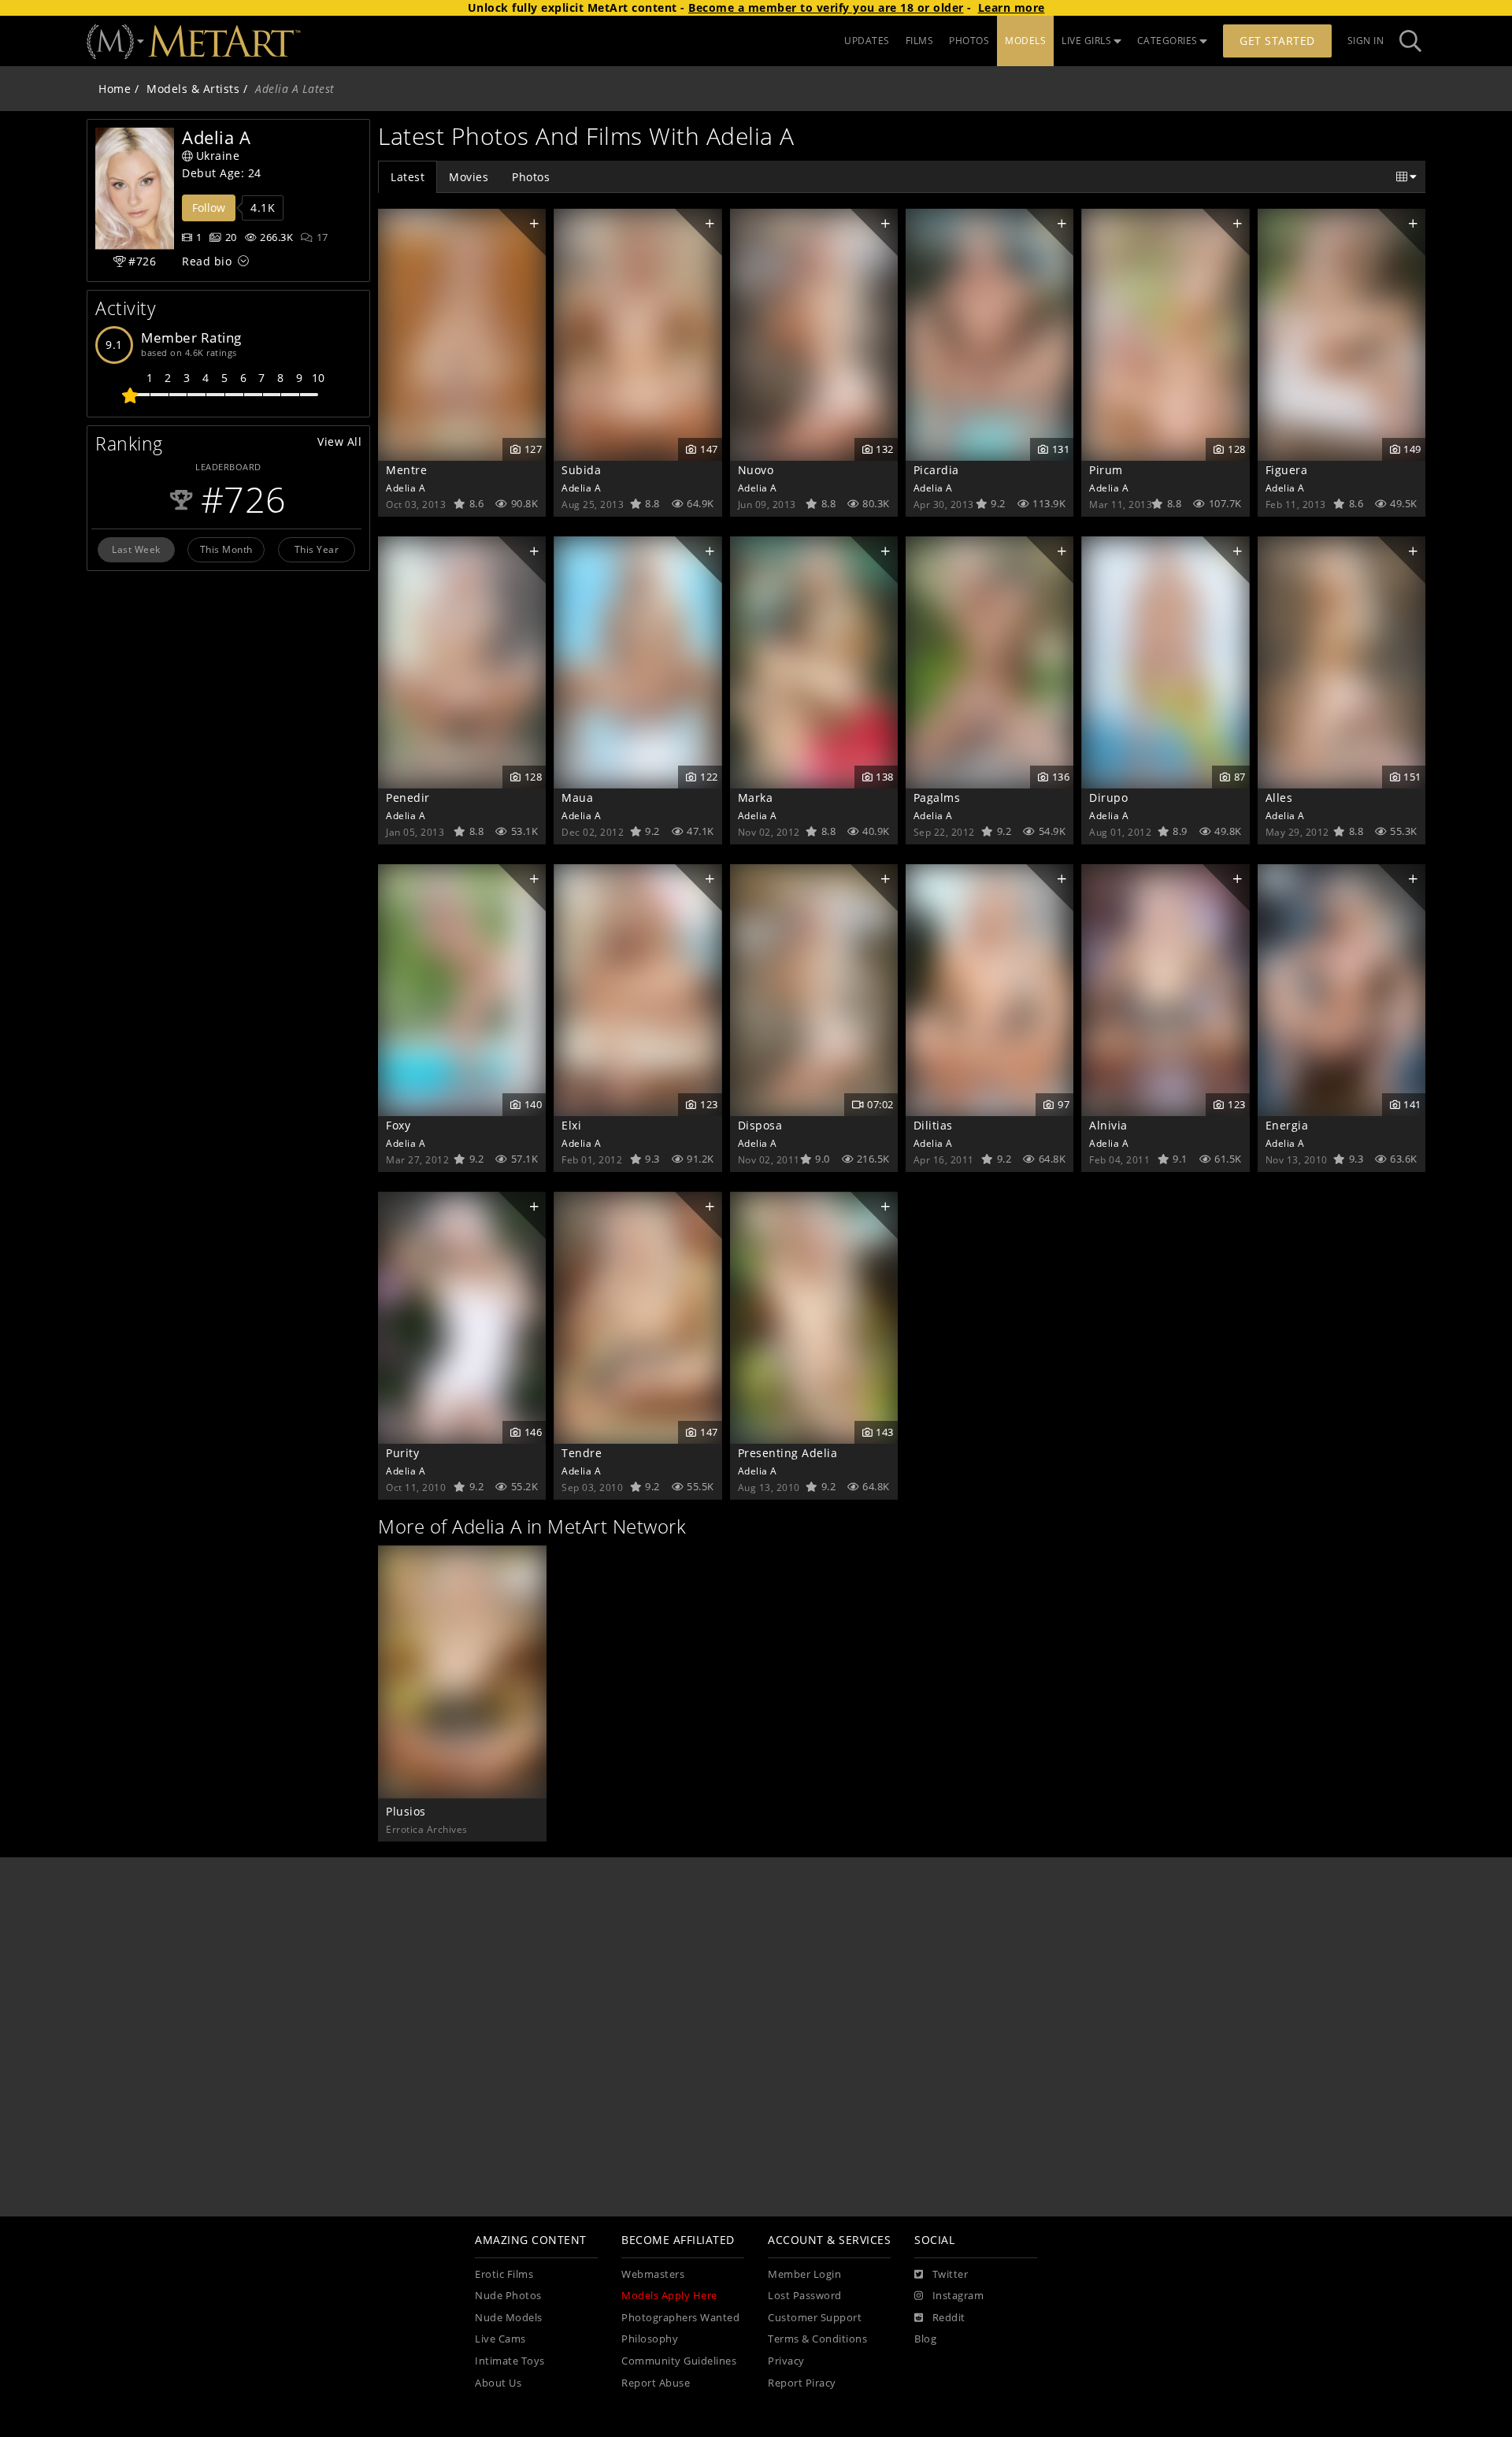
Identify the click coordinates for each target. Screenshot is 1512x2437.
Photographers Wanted (680, 2318)
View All (339, 441)
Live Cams (500, 2339)
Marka (756, 797)
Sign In (1366, 41)
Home (115, 89)
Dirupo (1108, 797)
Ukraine (218, 156)
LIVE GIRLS (1086, 41)
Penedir (408, 797)
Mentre (406, 470)
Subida (581, 470)
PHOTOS (969, 41)
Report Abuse (656, 2383)
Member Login (804, 2274)
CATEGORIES (1167, 41)
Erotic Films (504, 2274)
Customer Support (815, 2318)
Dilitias (933, 1125)
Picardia (936, 470)
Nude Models (509, 2318)
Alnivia (1108, 1125)
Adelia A (406, 488)
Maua (577, 797)
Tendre (582, 1453)
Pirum (1106, 470)
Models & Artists (193, 89)
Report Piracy (802, 2383)
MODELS (1025, 41)
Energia (1287, 1125)
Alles (1279, 797)
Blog (925, 2339)
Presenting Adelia (788, 1453)
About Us (498, 2383)
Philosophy (650, 2339)
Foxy (398, 1125)
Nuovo (756, 470)
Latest (408, 177)
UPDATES (867, 41)
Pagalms (937, 797)
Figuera (1287, 470)
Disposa (760, 1125)
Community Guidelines (679, 2361)
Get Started (1277, 41)
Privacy (786, 2361)
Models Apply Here (669, 2296)
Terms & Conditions (817, 2339)
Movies (469, 177)
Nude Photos (508, 2296)
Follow (209, 208)
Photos (531, 177)
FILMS (920, 41)
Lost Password (805, 2296)
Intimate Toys (510, 2361)
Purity (402, 1453)
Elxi (571, 1125)
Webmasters (653, 2274)
